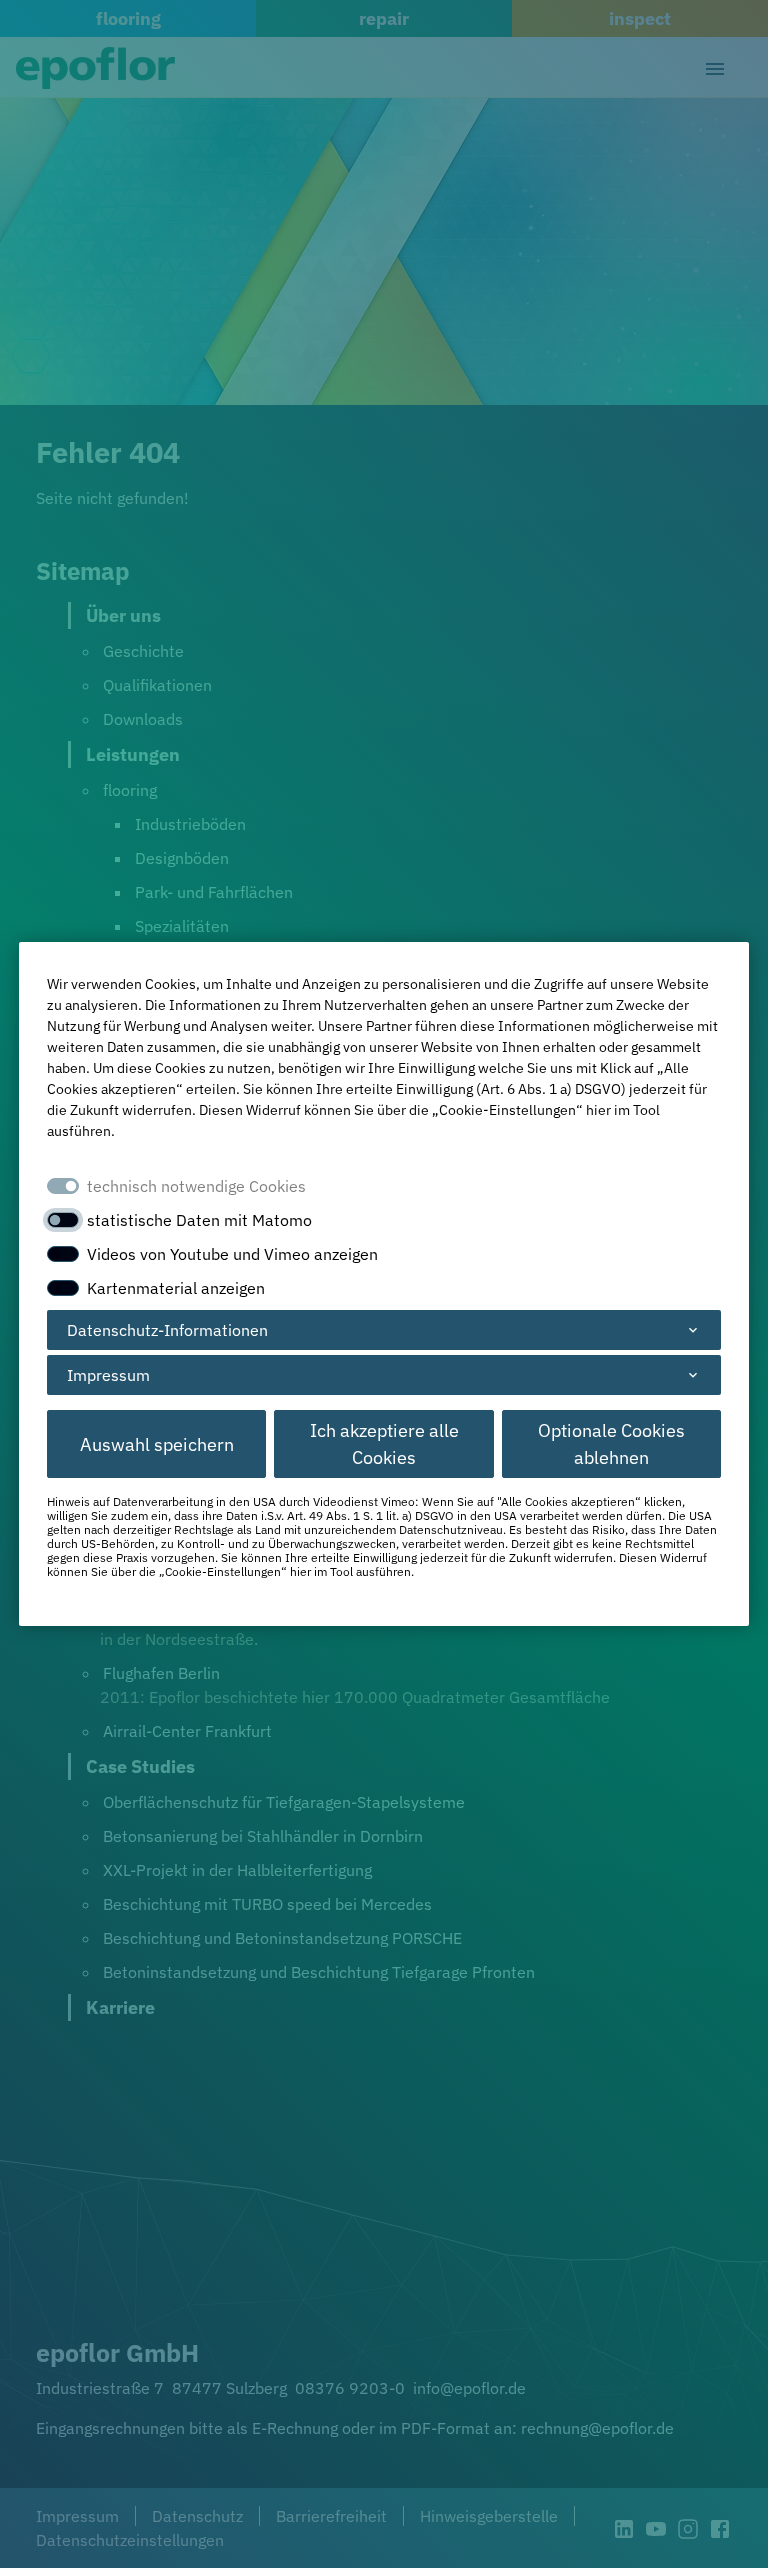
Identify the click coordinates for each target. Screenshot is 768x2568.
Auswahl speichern (157, 1444)
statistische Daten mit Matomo (199, 1220)
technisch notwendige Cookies (196, 1186)
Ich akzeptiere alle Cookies (384, 1444)
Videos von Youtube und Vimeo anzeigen (232, 1254)
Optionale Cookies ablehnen (611, 1444)
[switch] (63, 1220)
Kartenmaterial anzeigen (176, 1288)
